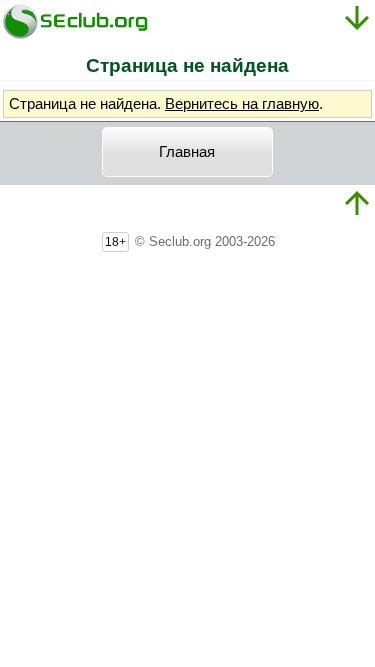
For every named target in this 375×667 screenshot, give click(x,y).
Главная (187, 152)
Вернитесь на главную (242, 104)
